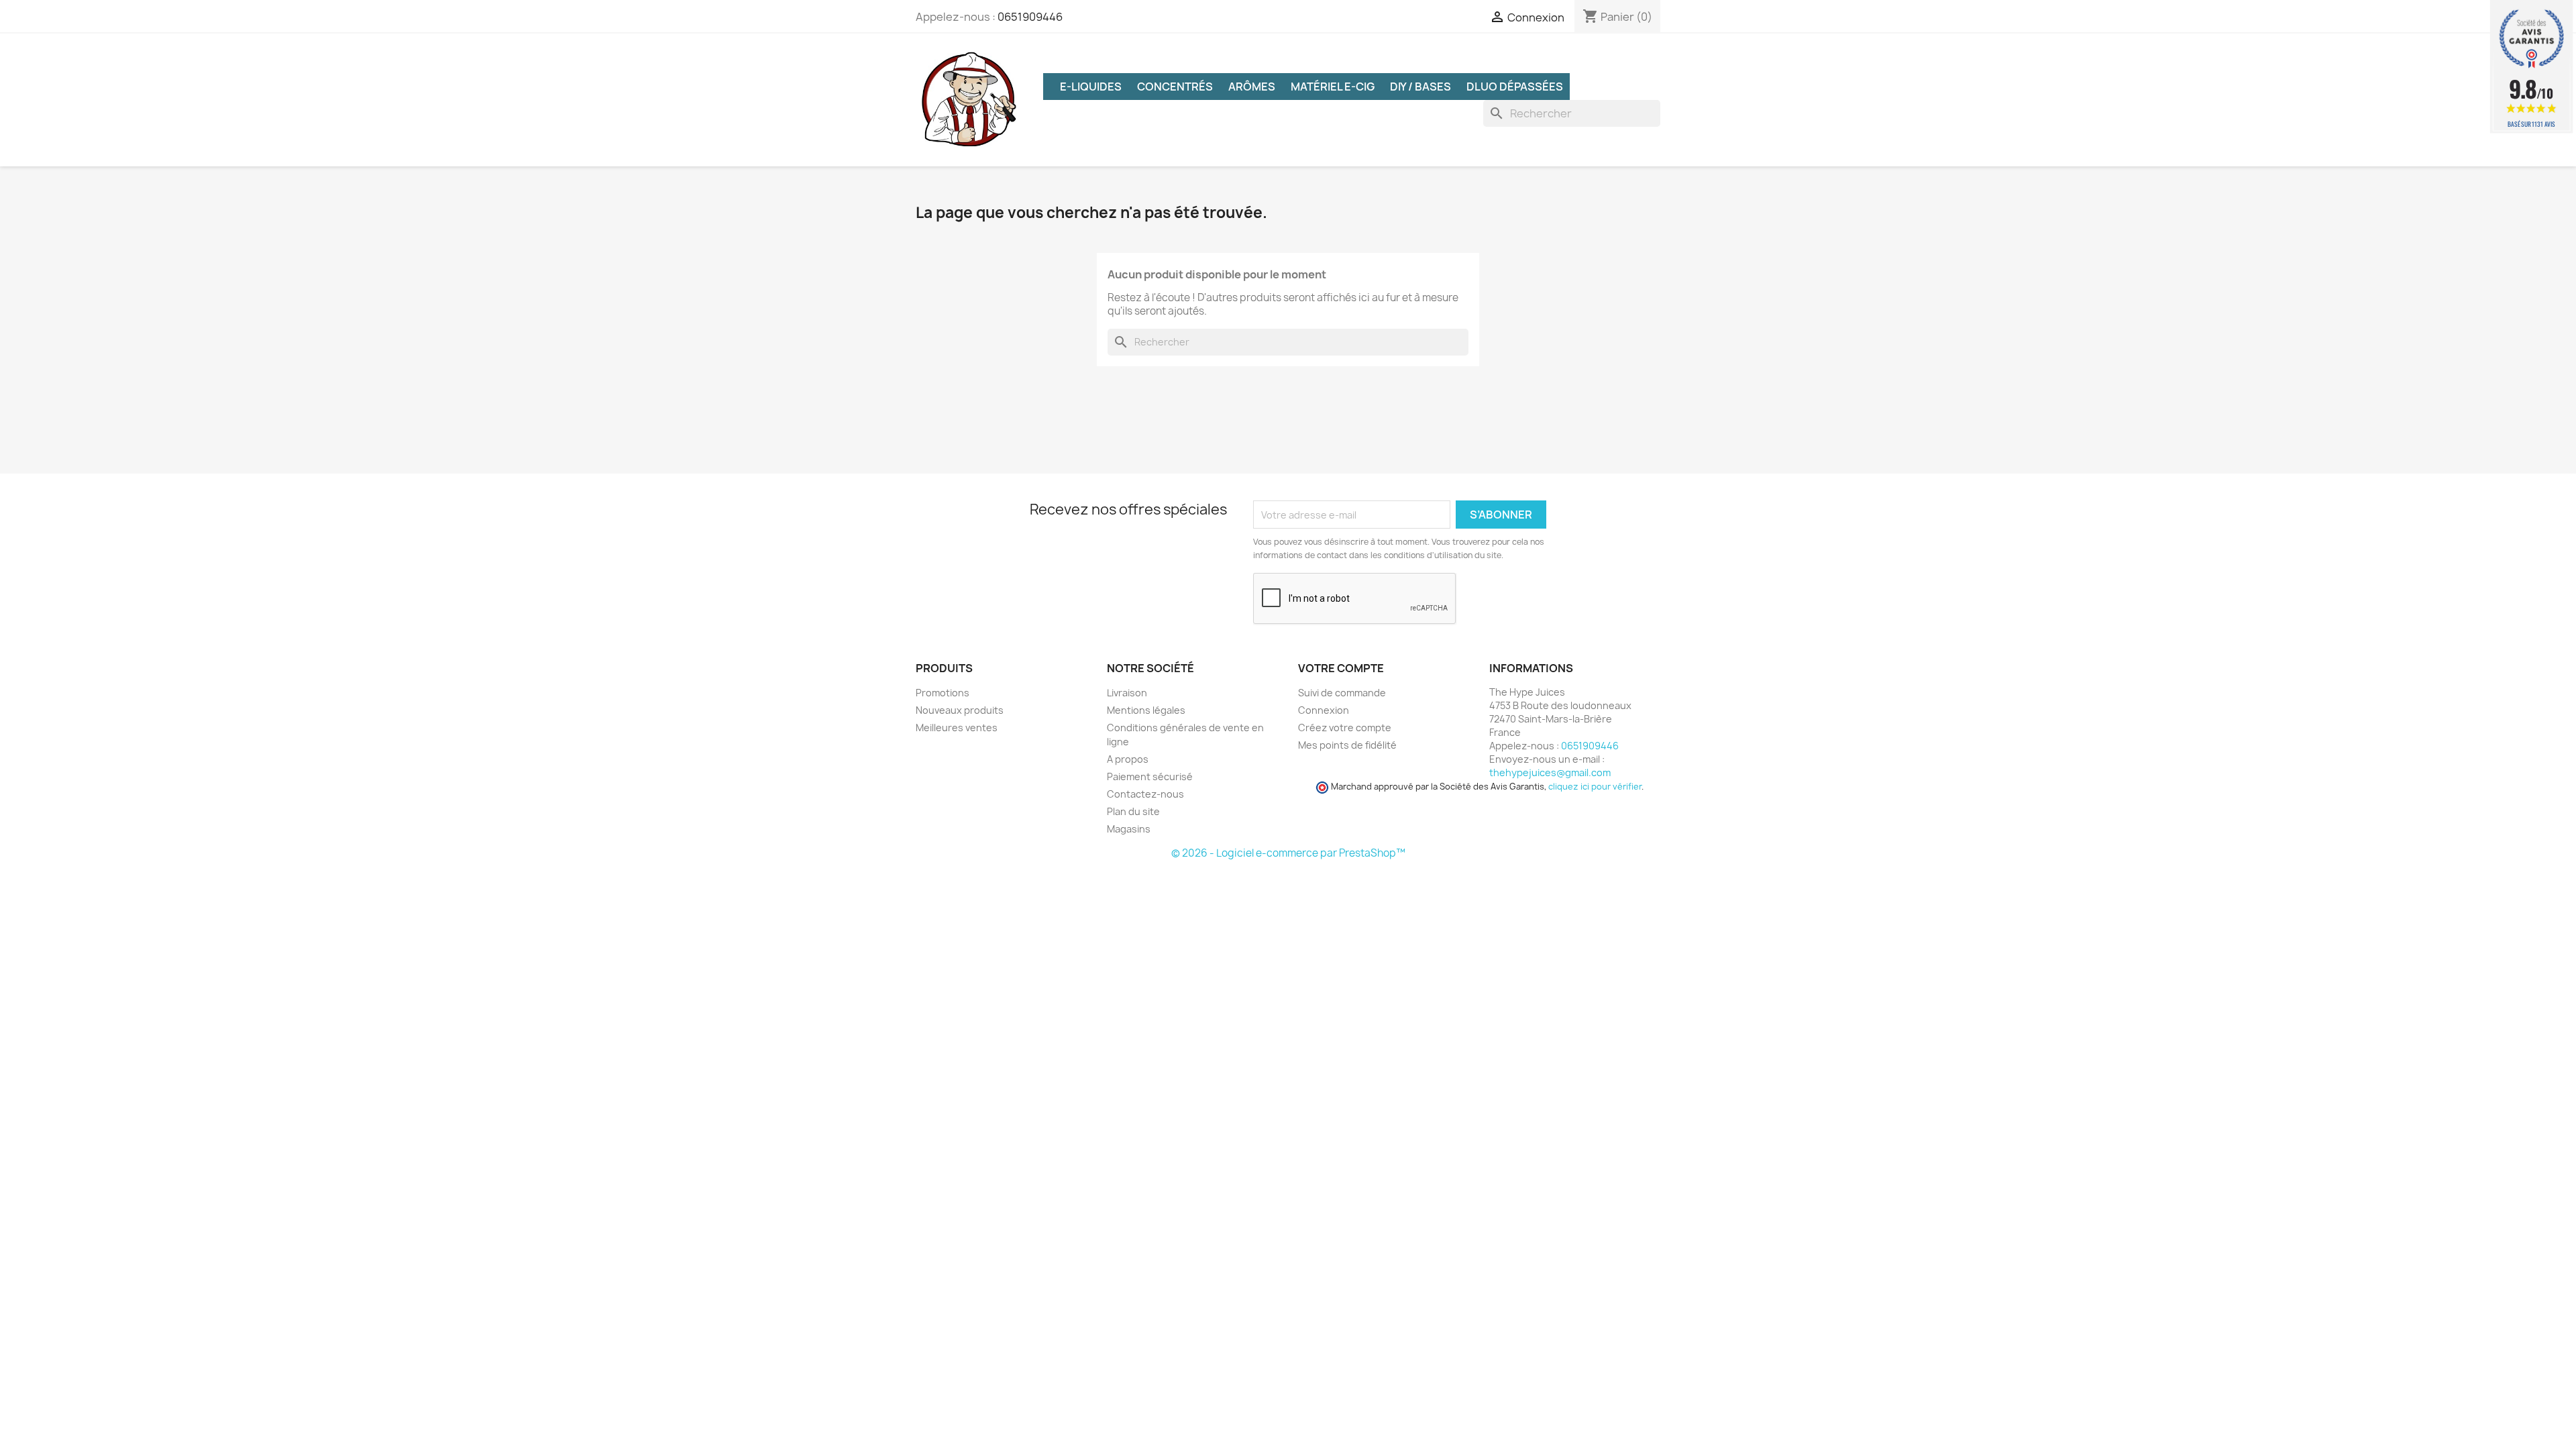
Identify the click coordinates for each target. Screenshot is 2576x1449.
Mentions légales (1146, 710)
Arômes (1252, 87)
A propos (1128, 759)
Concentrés (1175, 87)
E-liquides (1091, 87)
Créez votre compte (1345, 728)
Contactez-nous (1145, 794)
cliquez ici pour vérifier (1595, 787)
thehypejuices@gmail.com (1550, 772)
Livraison (1127, 693)
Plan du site (1133, 811)
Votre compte (1341, 668)
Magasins (1129, 829)
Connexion (1324, 710)
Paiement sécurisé (1150, 776)
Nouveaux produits (960, 710)
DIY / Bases (1420, 87)
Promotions (943, 693)
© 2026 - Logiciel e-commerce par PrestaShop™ (1288, 853)
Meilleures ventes (957, 728)
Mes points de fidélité (1347, 745)
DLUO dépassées (1515, 87)
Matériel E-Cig (1333, 87)
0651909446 (1030, 17)
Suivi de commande (1342, 693)
